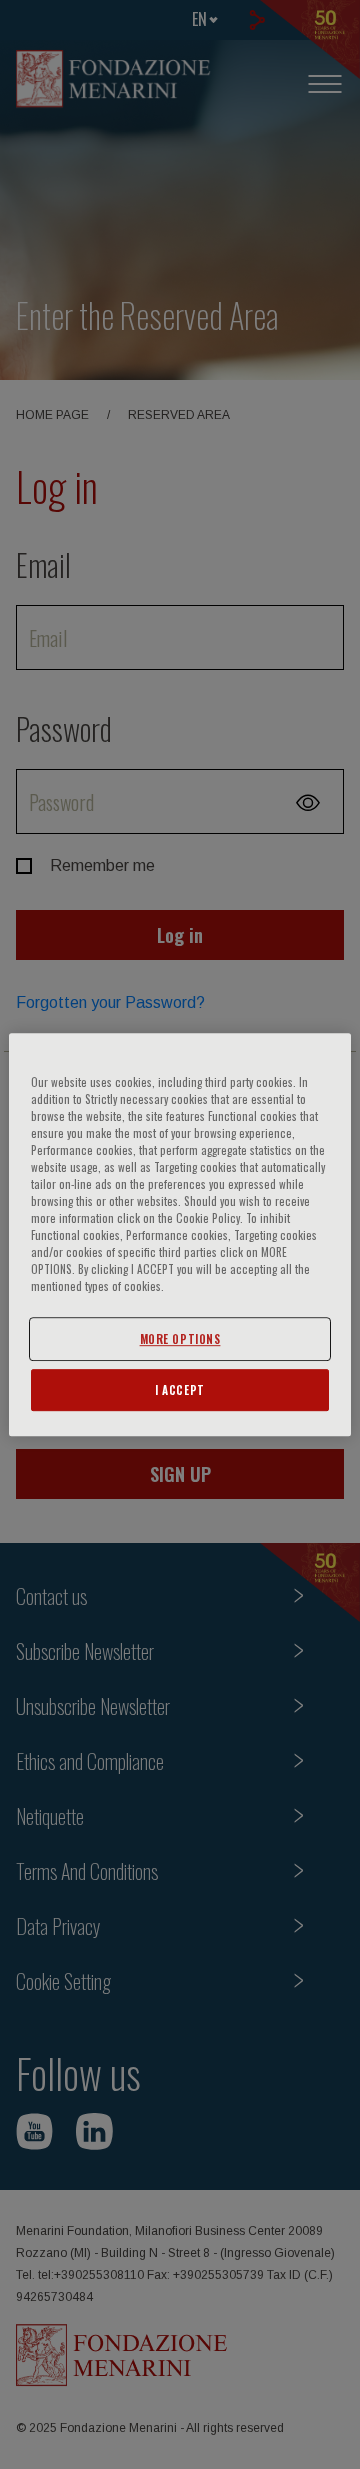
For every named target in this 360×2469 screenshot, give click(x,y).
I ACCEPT (180, 1389)
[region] (180, 1235)
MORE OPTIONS (180, 1338)
